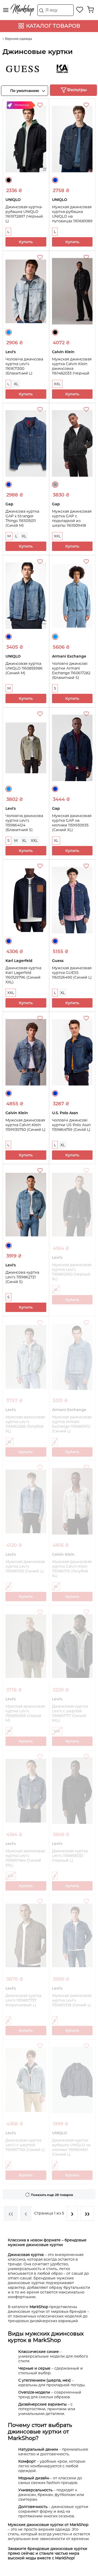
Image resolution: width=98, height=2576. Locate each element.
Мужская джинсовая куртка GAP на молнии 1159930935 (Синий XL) (72, 823)
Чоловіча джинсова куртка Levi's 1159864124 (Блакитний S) (24, 823)
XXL (57, 384)
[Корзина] (90, 10)
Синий (55, 180)
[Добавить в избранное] (41, 106)
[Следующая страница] (72, 2213)
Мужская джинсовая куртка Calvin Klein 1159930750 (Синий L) (25, 1125)
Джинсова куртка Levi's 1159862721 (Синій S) (22, 1277)
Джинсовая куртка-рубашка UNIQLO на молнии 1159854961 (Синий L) (71, 2147)
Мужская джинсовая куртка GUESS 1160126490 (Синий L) (72, 973)
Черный (9, 180)
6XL (57, 1731)
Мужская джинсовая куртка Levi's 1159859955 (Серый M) (25, 1713)
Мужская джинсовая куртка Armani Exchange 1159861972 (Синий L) (72, 1424)
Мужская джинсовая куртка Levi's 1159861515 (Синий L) (25, 1566)
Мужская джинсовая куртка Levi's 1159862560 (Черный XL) (72, 1272)
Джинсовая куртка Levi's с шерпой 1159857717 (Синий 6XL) (70, 1713)
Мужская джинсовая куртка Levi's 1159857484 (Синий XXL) (25, 1858)
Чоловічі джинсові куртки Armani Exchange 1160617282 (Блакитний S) (71, 671)
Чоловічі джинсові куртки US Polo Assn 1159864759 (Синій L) (71, 1125)
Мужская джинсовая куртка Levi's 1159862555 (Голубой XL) (25, 1424)
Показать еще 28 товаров (52, 2195)
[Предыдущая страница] (26, 2213)
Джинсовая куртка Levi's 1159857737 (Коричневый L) (23, 2000)
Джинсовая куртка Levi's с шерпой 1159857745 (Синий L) (25, 2145)
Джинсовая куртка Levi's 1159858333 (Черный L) (70, 1856)
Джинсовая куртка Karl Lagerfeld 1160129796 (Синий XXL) (23, 975)
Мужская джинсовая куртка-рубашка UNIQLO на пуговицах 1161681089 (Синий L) (72, 216)
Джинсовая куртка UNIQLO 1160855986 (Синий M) (24, 668)
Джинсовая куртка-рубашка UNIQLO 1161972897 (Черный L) (24, 214)
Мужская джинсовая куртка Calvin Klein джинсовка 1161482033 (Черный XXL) (72, 369)
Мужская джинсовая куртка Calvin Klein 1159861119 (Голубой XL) (72, 1569)
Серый (55, 484)
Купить (26, 242)
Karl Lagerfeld (52, 69)
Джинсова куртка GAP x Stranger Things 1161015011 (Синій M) (22, 518)
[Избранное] (80, 10)
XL (16, 384)
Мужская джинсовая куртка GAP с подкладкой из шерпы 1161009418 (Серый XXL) (72, 521)
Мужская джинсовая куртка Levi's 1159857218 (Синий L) (72, 2000)
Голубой (9, 332)
